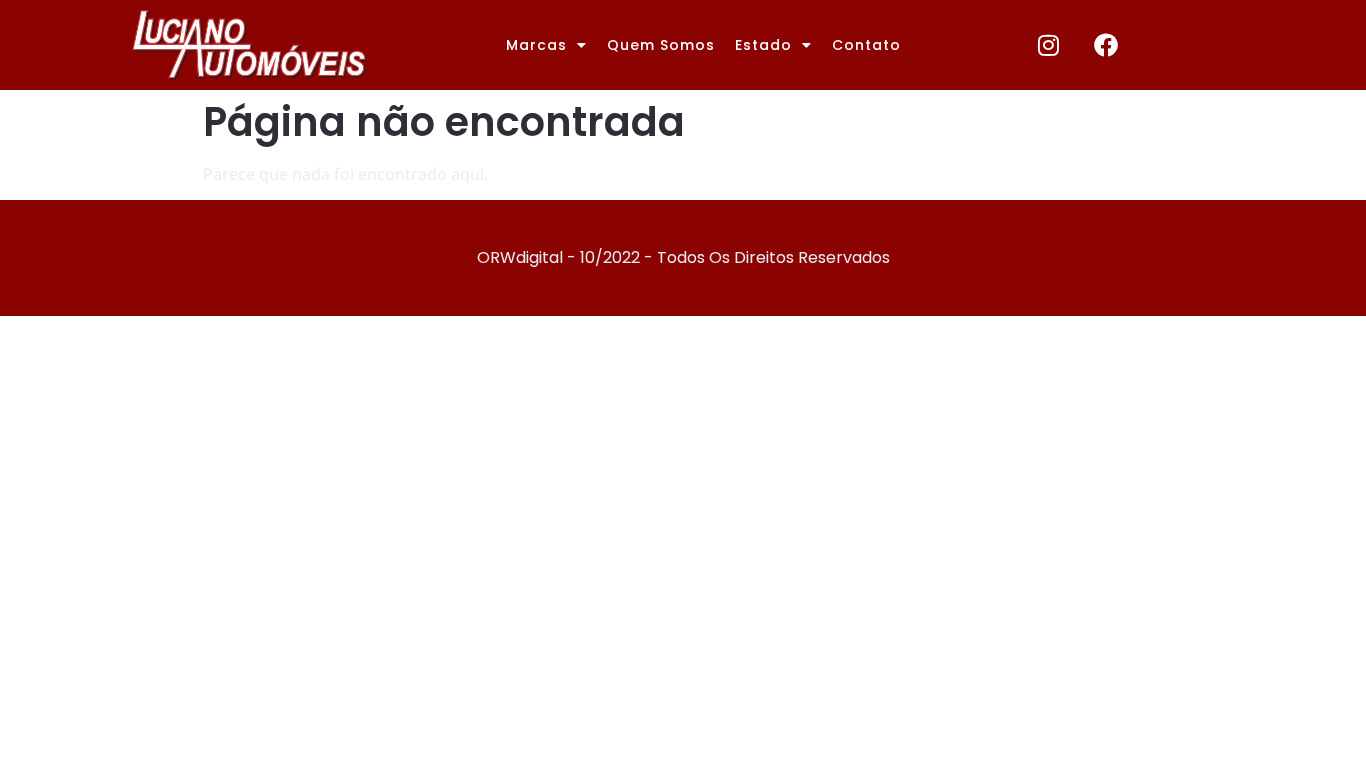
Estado (763, 45)
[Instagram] (1049, 45)
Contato (866, 45)
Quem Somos (661, 45)
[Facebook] (1106, 45)
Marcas (536, 45)
